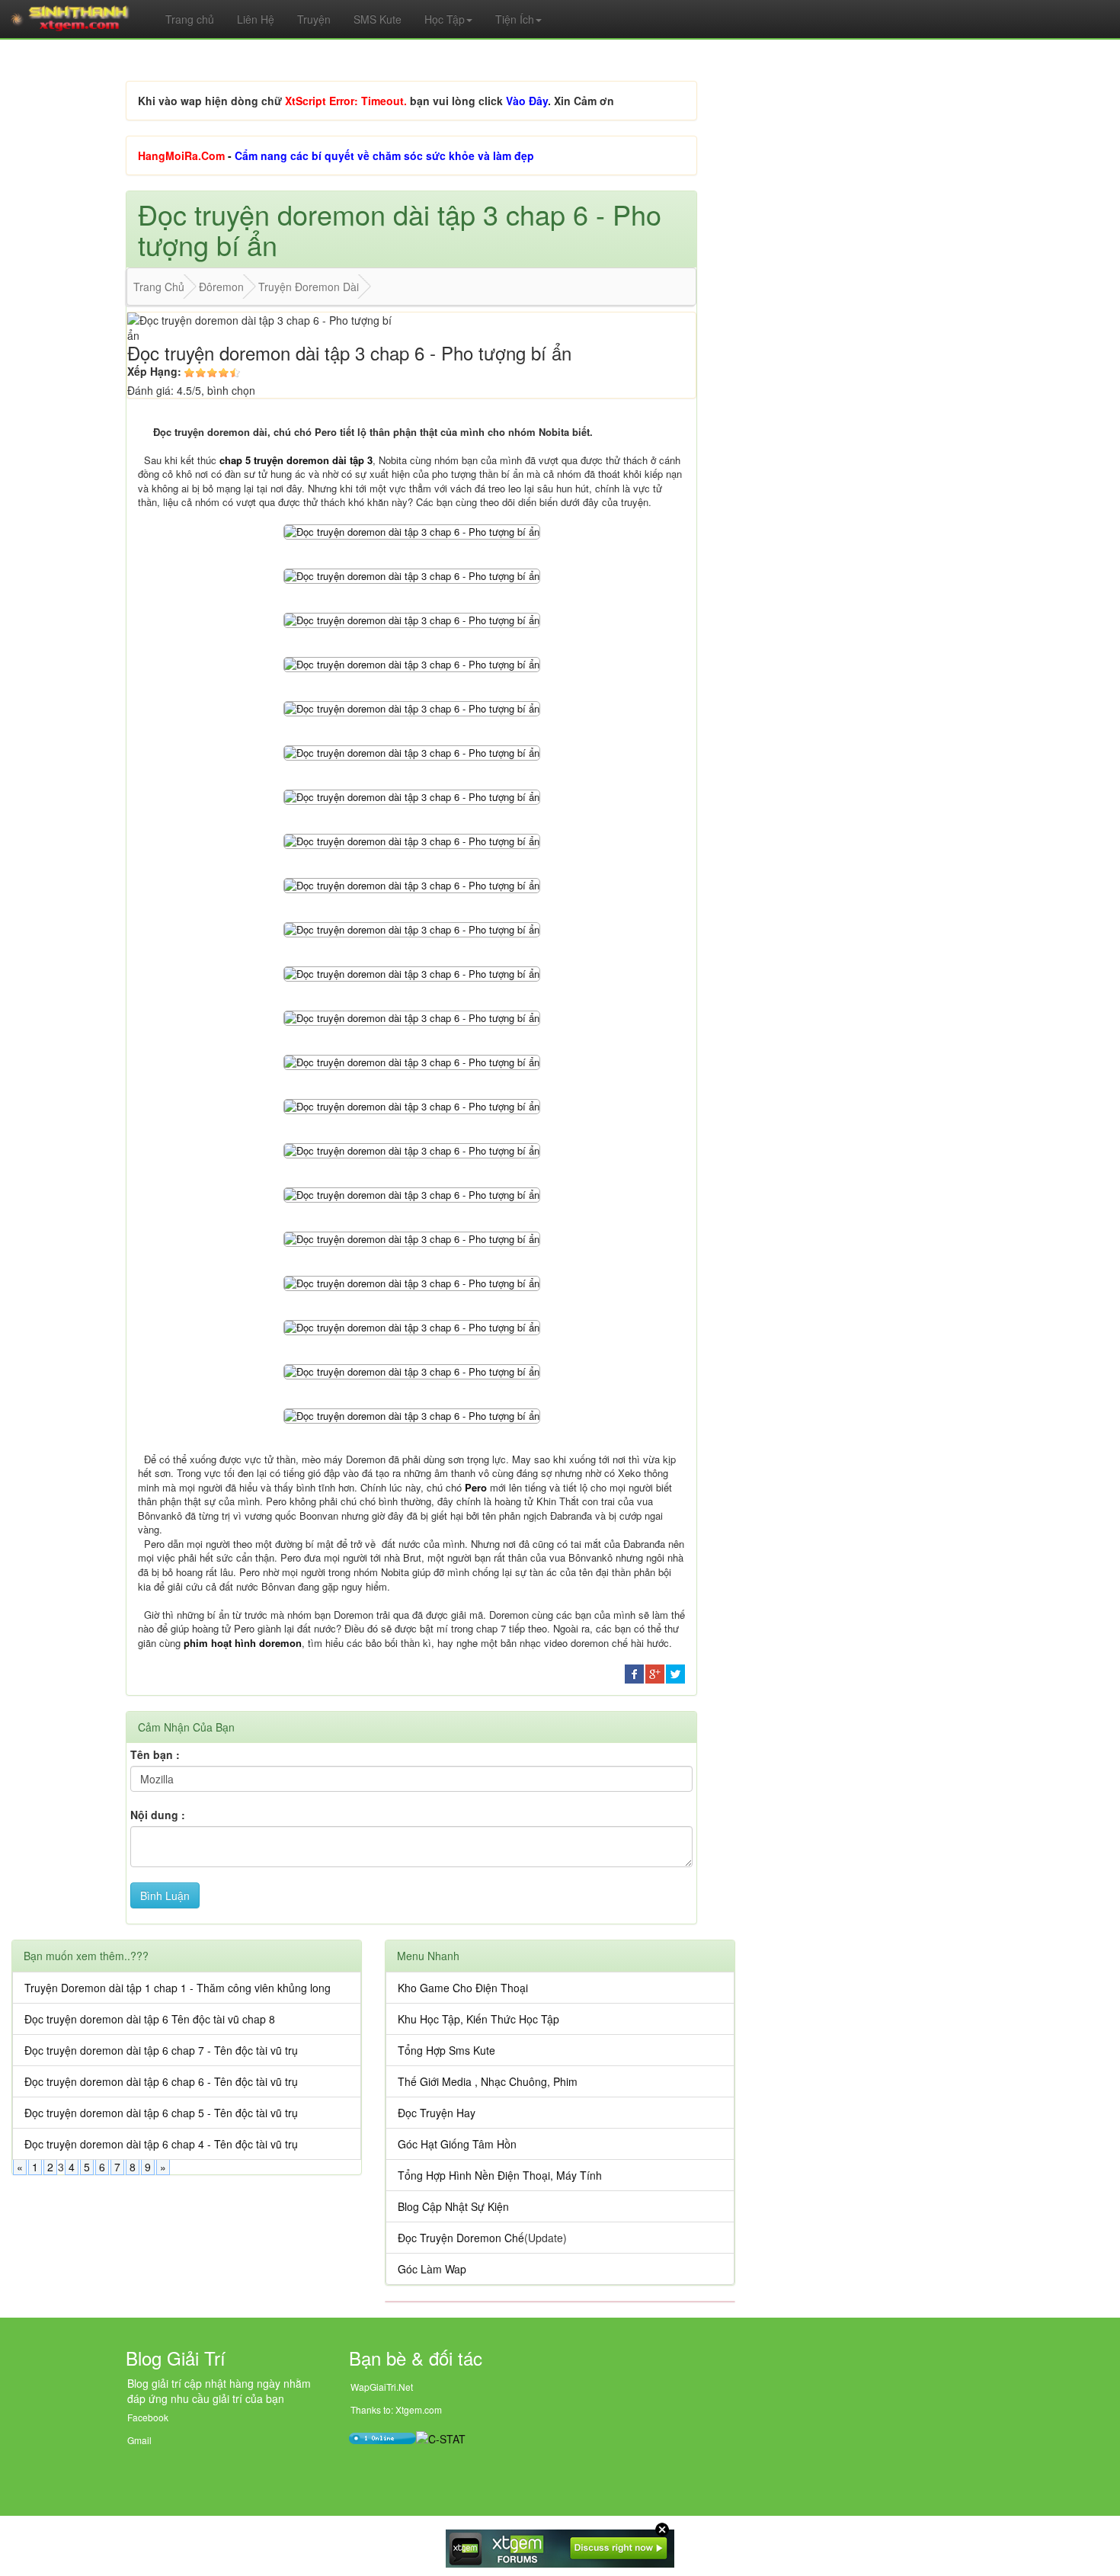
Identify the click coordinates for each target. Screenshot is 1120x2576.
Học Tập (445, 19)
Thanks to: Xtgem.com (396, 2409)
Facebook (148, 2417)
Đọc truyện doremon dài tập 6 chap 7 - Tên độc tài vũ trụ (161, 2050)
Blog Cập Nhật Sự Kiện (453, 2206)
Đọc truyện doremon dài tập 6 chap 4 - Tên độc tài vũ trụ (161, 2144)
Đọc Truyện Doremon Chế (461, 2238)
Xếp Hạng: (154, 371)
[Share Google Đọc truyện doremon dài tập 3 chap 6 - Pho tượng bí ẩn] (655, 1672)
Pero (476, 1487)
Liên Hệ (256, 19)
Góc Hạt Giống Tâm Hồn (457, 2144)
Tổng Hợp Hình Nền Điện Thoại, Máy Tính (500, 2175)
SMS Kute (378, 19)
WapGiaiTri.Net (382, 2387)
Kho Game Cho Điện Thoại (463, 1988)
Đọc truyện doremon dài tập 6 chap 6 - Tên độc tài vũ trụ (161, 2081)
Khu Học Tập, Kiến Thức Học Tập (478, 2019)
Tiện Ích (515, 19)
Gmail (139, 2440)
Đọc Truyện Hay (437, 2113)
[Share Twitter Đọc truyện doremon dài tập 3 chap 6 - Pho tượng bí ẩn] (675, 1672)
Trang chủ (190, 19)
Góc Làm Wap (432, 2269)
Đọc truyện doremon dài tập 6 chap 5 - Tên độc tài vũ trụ (161, 2113)
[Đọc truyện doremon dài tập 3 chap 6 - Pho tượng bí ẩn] (412, 531)
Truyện (314, 19)
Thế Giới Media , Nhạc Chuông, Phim (488, 2081)
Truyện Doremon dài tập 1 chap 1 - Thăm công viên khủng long (178, 1988)
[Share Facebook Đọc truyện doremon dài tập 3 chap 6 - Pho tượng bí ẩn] (634, 1672)
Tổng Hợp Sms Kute (446, 2050)
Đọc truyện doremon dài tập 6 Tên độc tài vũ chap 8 (150, 2019)
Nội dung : (158, 1815)
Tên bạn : (155, 1754)
